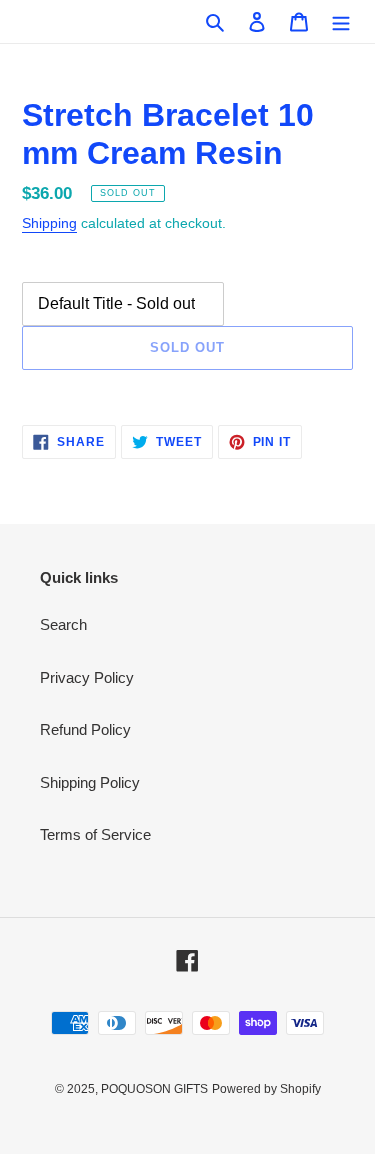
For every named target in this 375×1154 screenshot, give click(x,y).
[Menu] (341, 21)
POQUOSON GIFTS (154, 1089)
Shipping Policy (90, 782)
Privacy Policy (87, 677)
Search (63, 624)
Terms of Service (95, 834)
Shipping (49, 223)
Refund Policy (85, 729)
